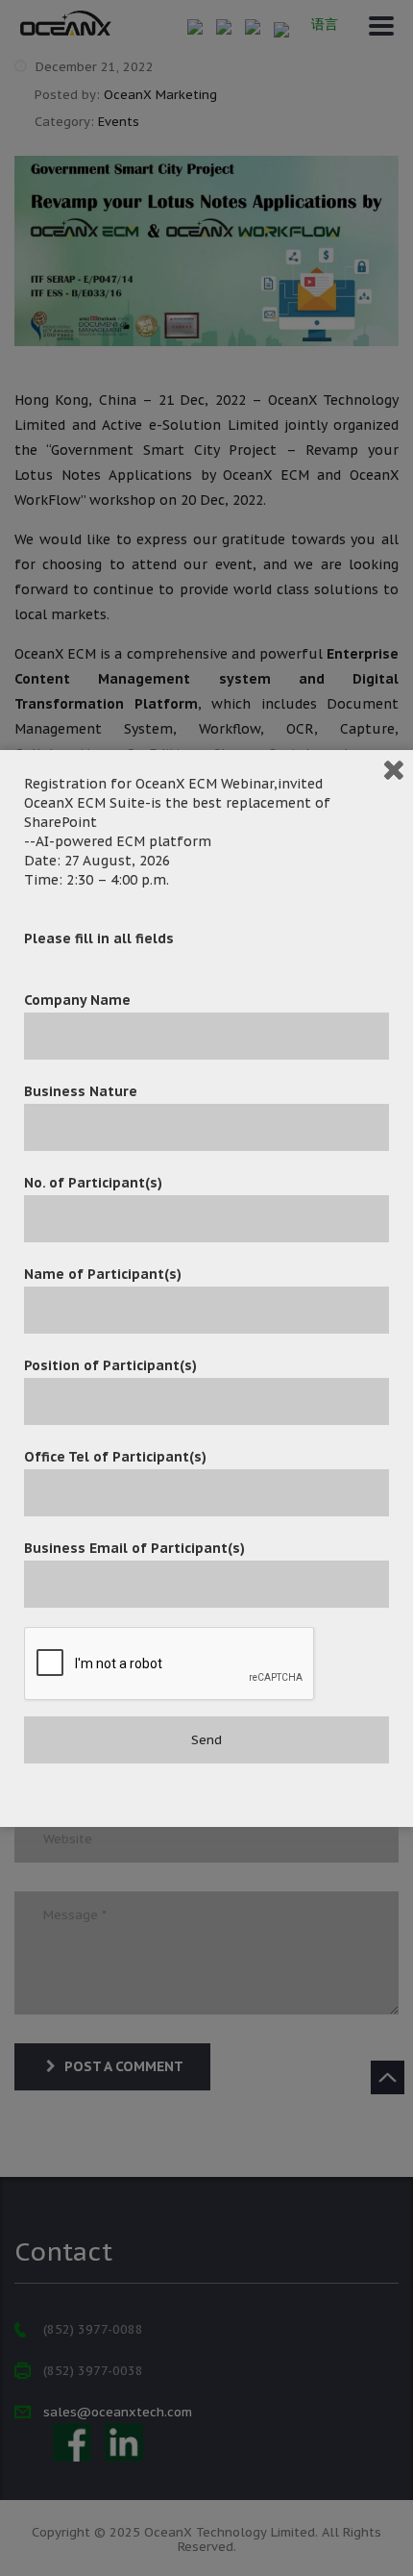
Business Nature (81, 1091)
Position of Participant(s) (110, 1365)
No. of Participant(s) (93, 1183)
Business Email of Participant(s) (134, 1548)
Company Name (77, 1000)
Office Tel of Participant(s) (115, 1457)
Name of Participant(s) (103, 1274)
